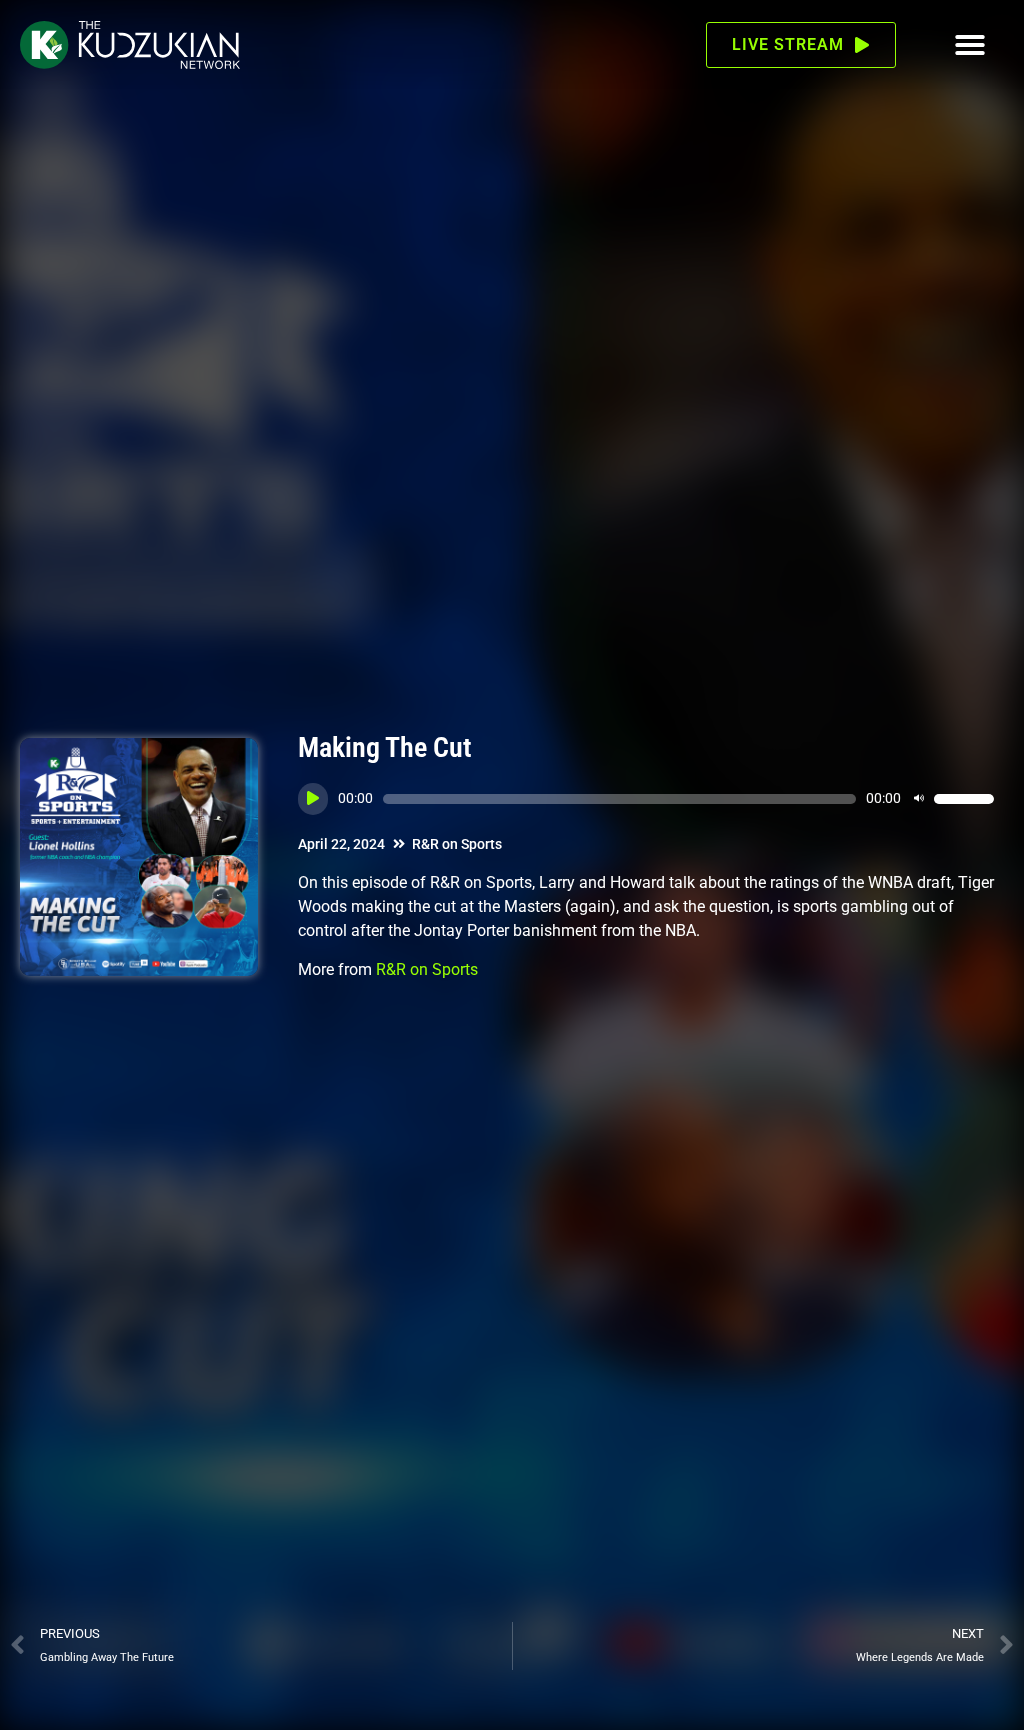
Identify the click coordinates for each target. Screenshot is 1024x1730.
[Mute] (919, 799)
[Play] (313, 799)
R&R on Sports (457, 844)
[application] (646, 799)
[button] (970, 45)
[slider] (964, 799)
